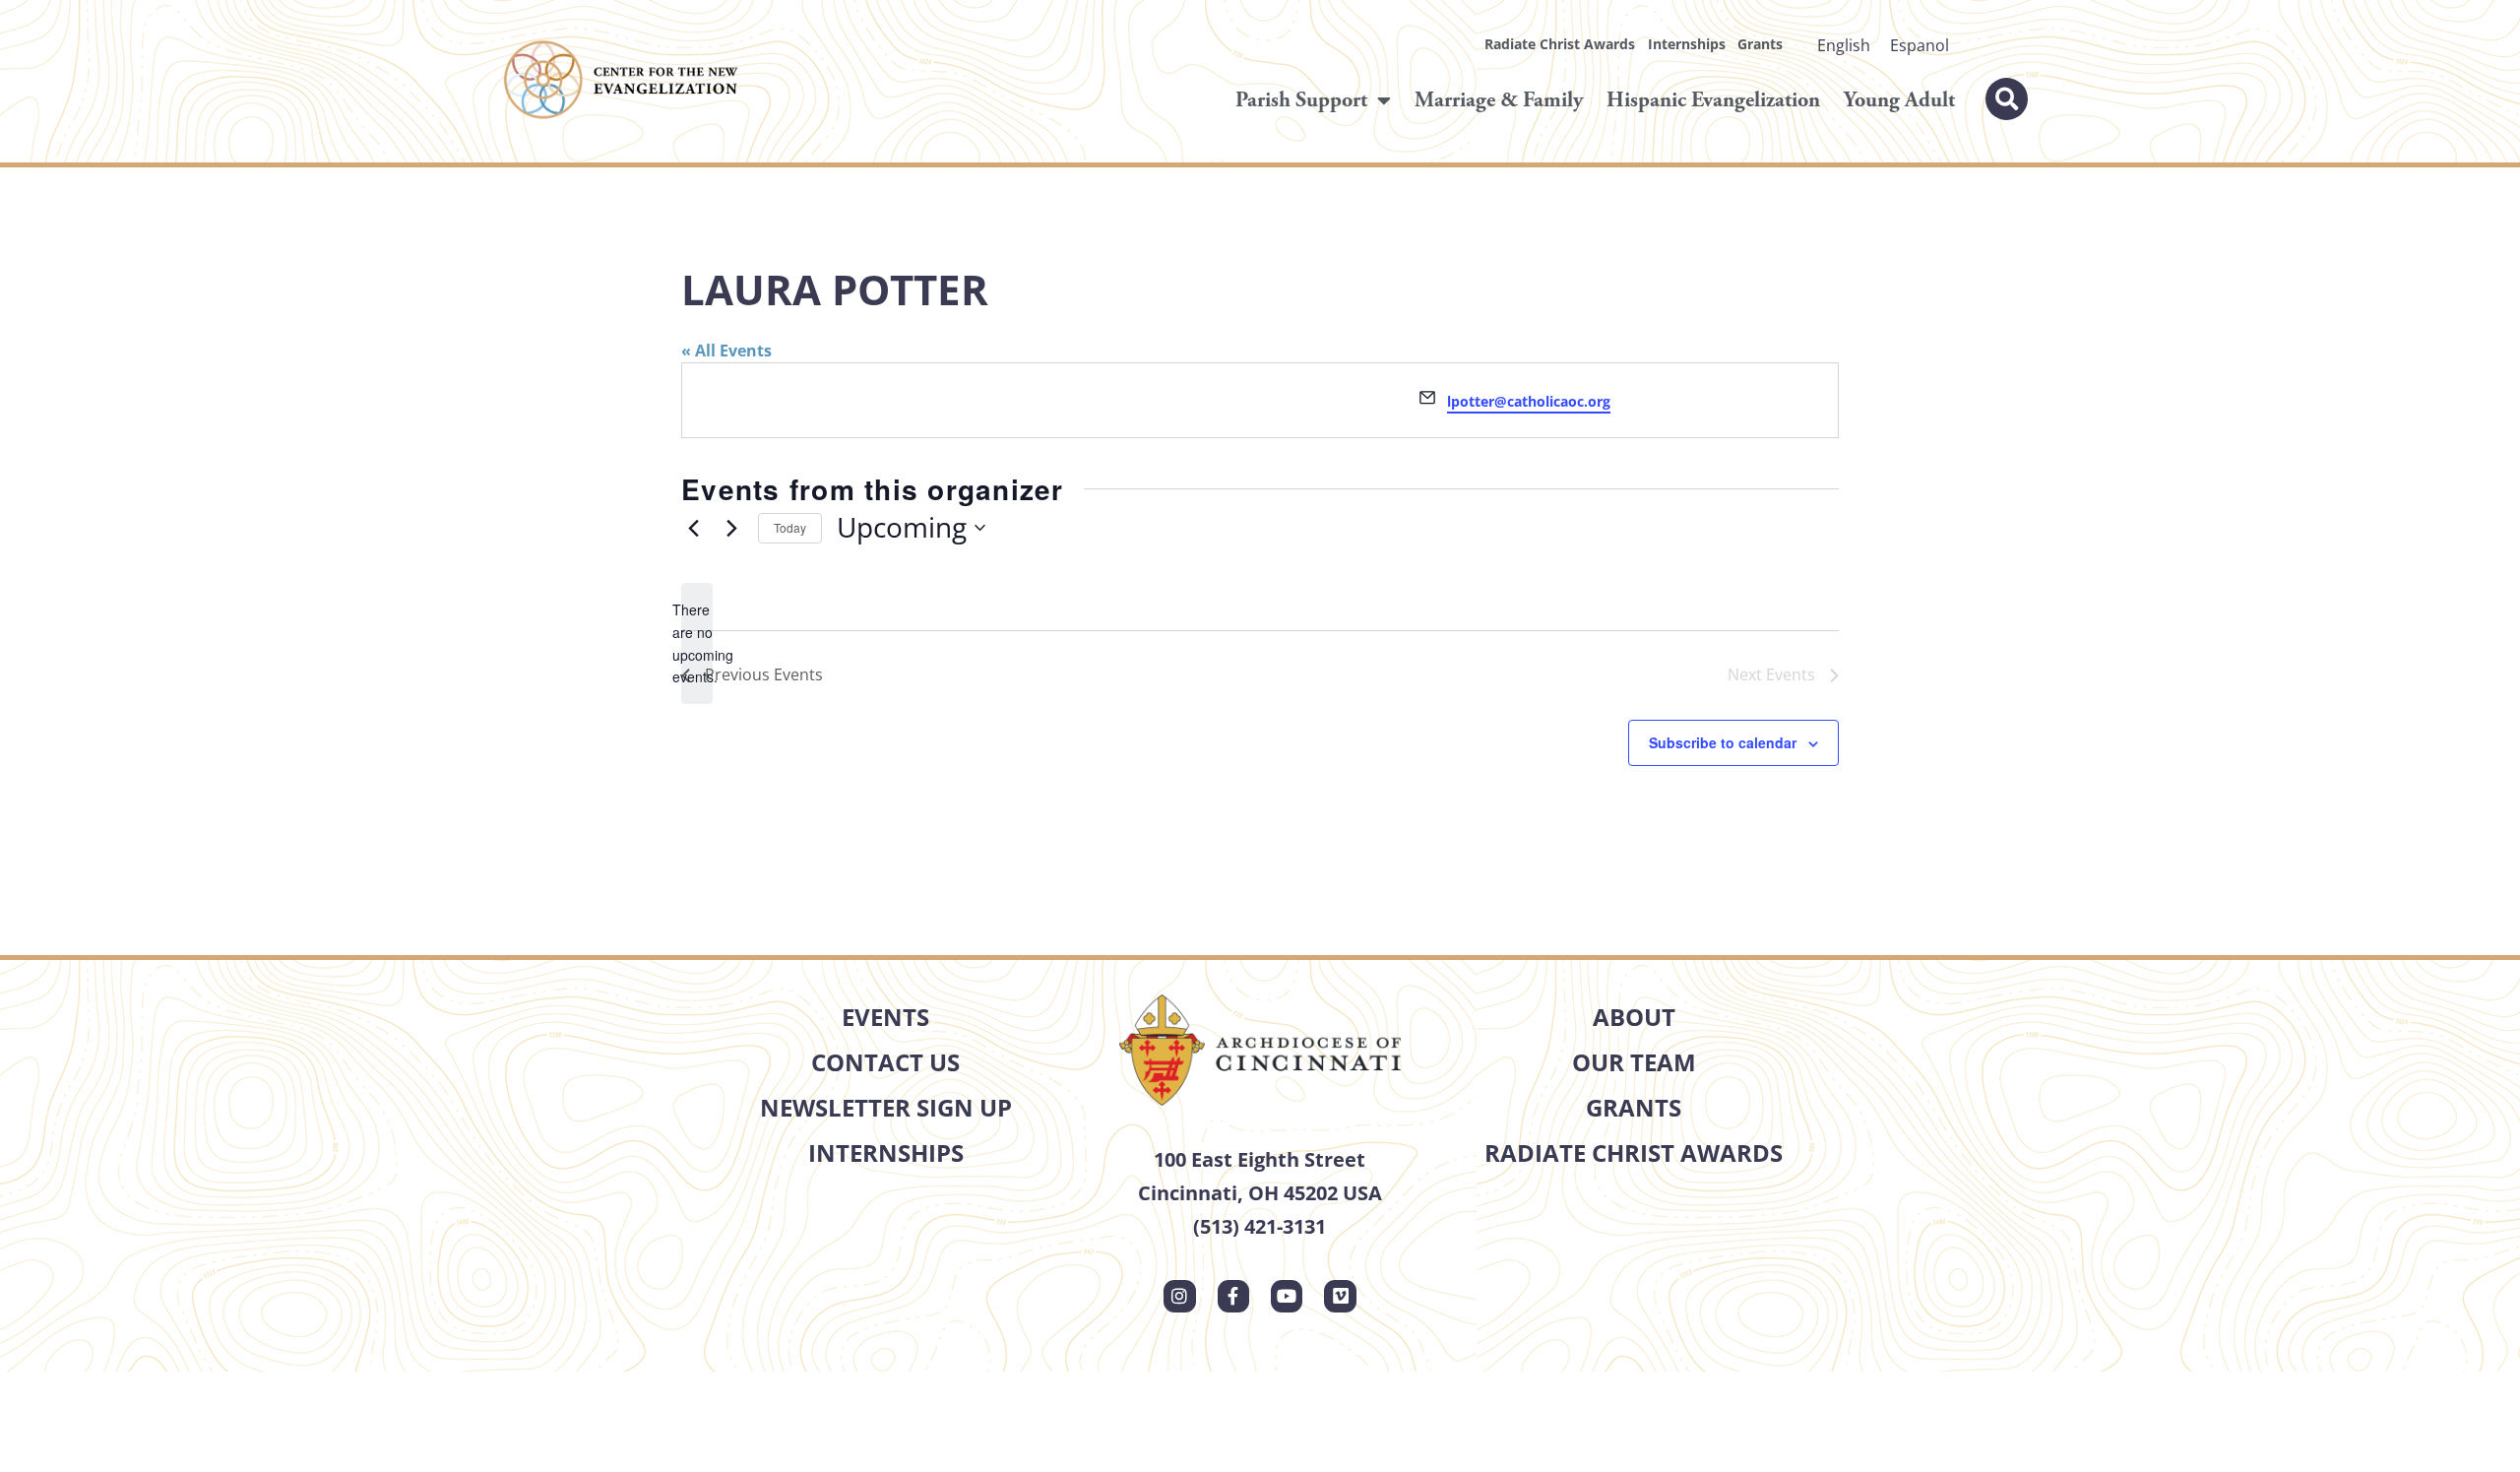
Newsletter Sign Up (886, 1107)
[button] (2007, 99)
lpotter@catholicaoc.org (1529, 401)
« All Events (726, 351)
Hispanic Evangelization (1713, 100)
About (1634, 1017)
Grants (1760, 44)
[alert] (697, 643)
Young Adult (1899, 100)
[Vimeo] (1340, 1296)
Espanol (1920, 45)
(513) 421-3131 (1260, 1226)
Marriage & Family (1499, 100)
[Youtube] (1287, 1296)
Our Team (1634, 1062)
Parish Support (1301, 100)
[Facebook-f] (1233, 1296)
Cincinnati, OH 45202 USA (1260, 1193)
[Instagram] (1179, 1296)
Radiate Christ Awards (1560, 44)
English (1844, 45)
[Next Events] (731, 528)
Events (885, 1017)
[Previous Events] (693, 528)
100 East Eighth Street (1260, 1159)
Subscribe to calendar (1723, 742)
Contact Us (885, 1062)
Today (790, 527)
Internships (1687, 44)
